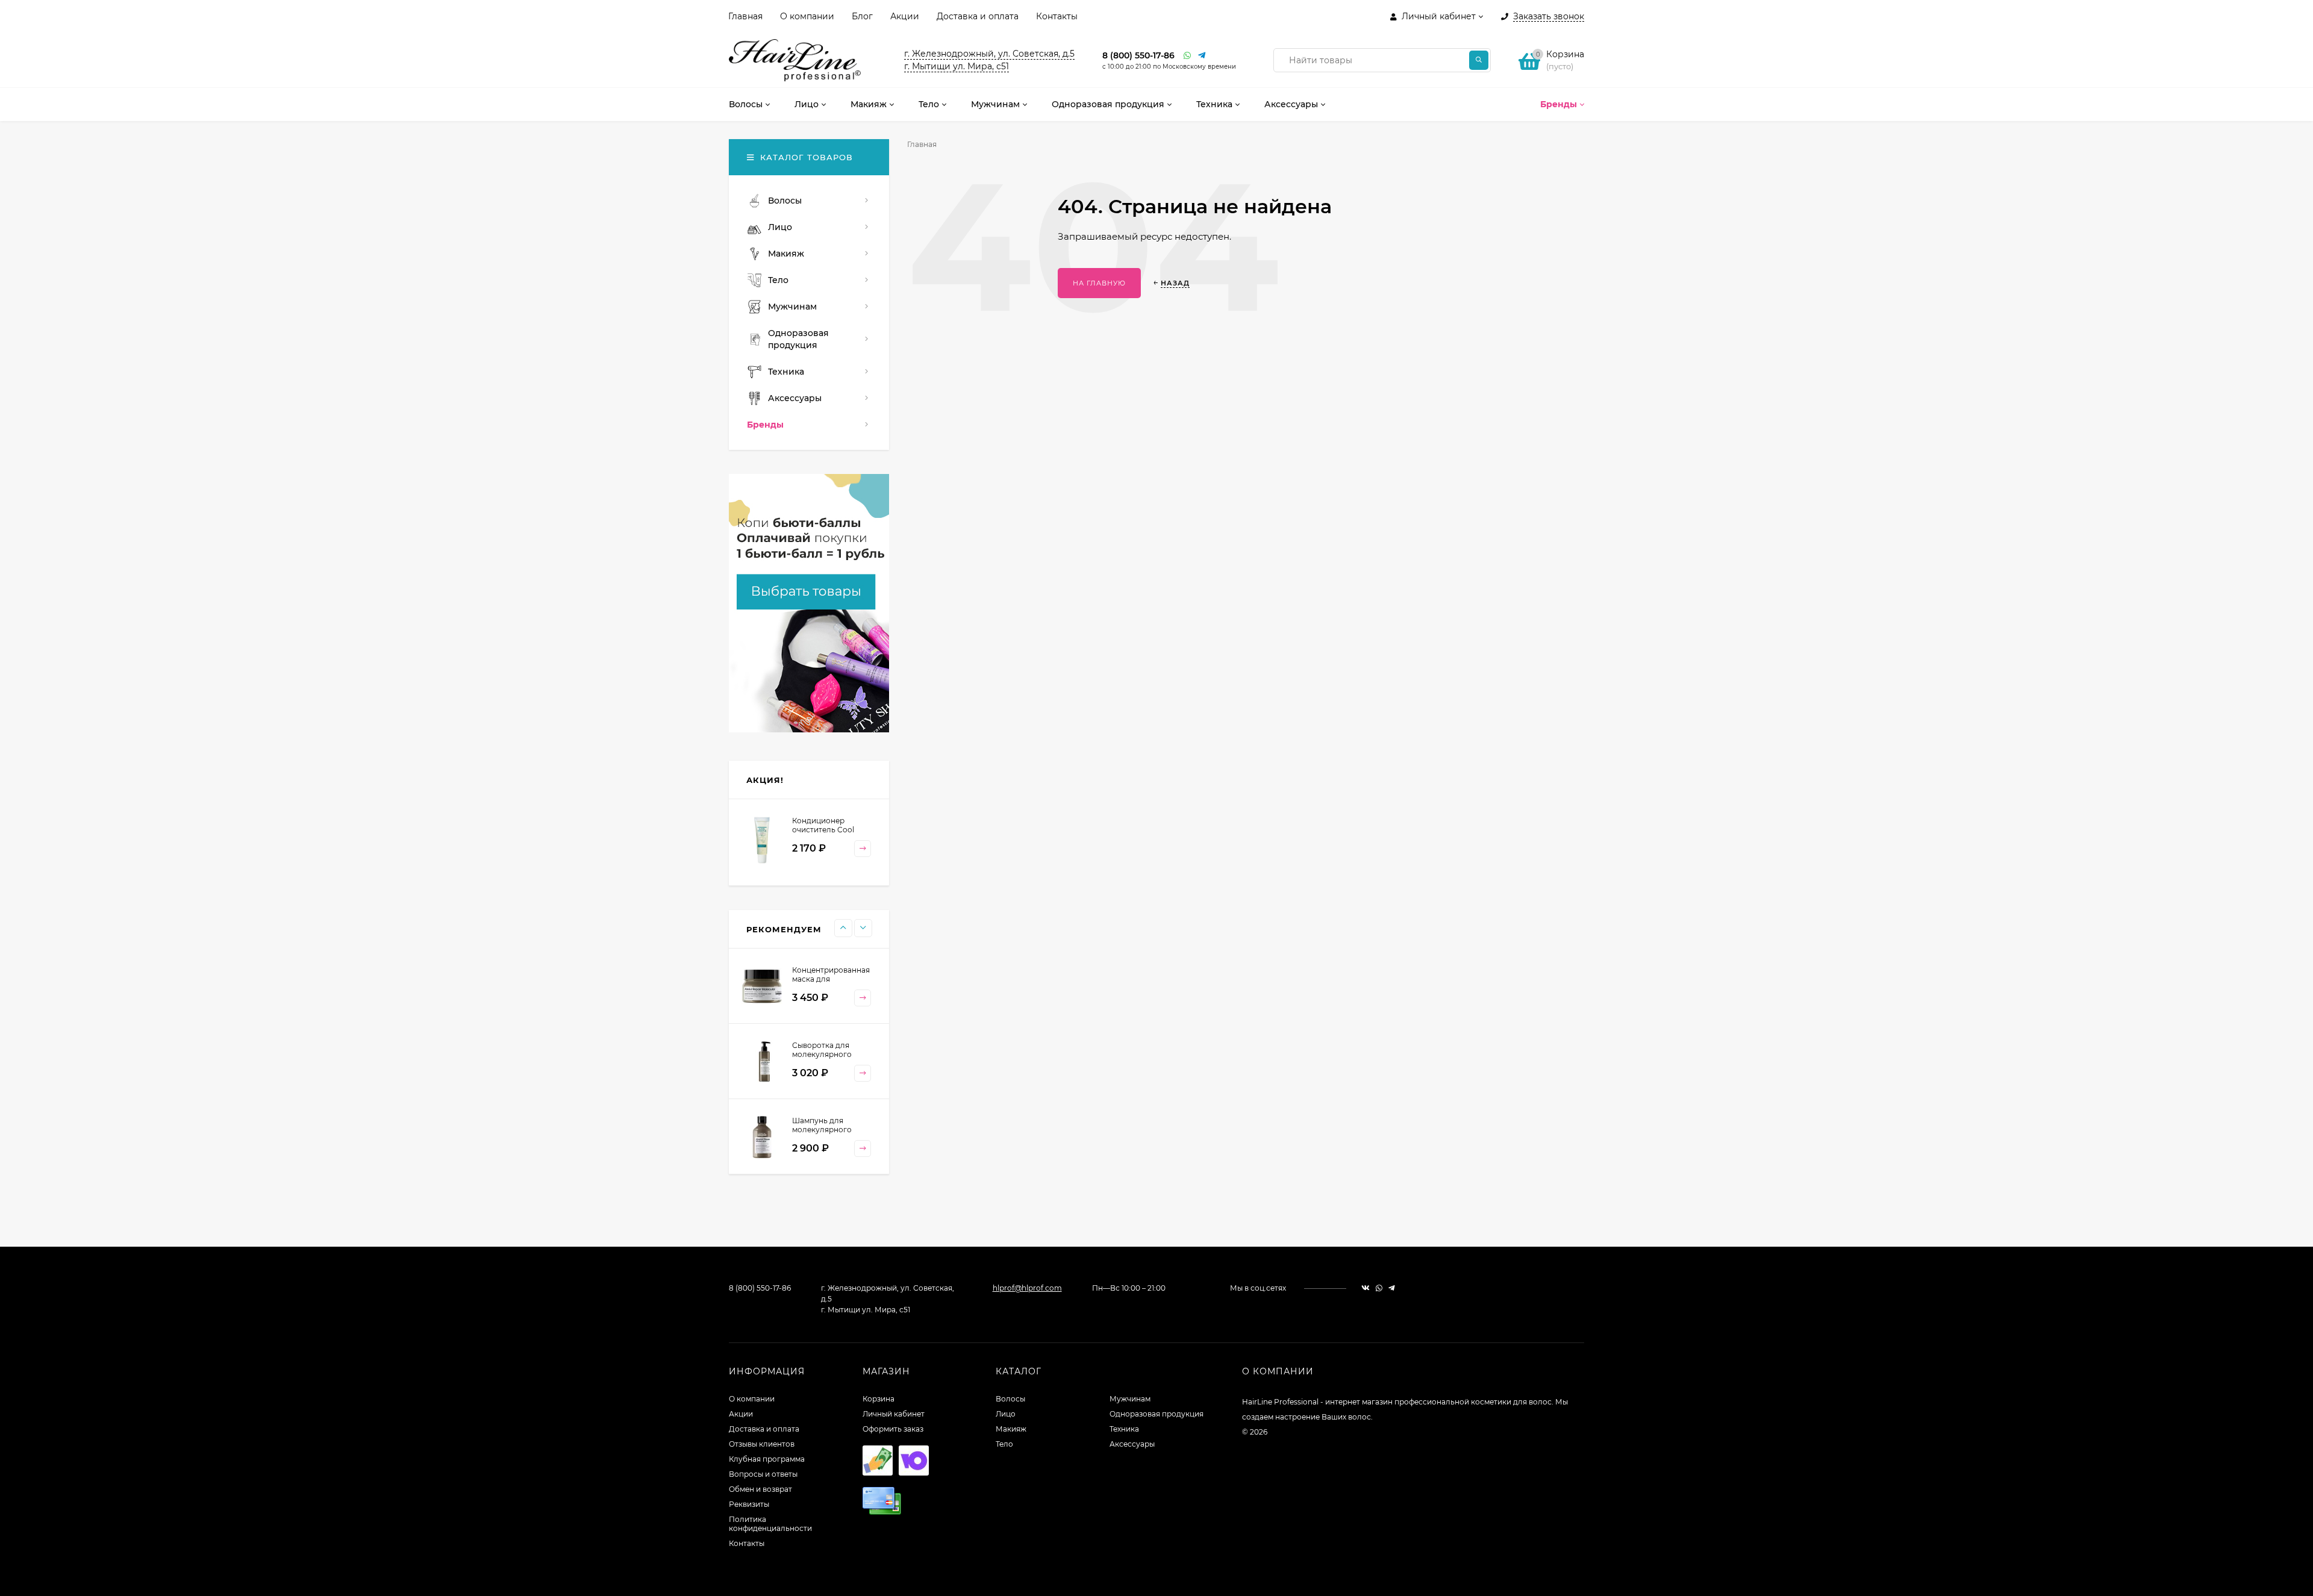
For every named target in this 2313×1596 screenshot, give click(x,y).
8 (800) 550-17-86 (1138, 55)
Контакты (1057, 16)
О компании (807, 16)
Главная (745, 16)
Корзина (879, 1399)
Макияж (1011, 1429)
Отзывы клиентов (762, 1444)
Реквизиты (749, 1504)
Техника (1124, 1429)
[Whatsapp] (1188, 56)
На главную (1099, 283)
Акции (905, 16)
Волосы (1010, 1399)
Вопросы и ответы (763, 1474)
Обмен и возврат (760, 1489)
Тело (1004, 1444)
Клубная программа (767, 1459)
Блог (862, 16)
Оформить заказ (893, 1429)
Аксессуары (1132, 1444)
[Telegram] (1202, 56)
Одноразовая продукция (1156, 1414)
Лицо (1006, 1414)
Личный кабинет (894, 1414)
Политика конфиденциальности (770, 1524)
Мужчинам (1130, 1399)
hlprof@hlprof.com (1027, 1288)
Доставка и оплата (978, 16)
